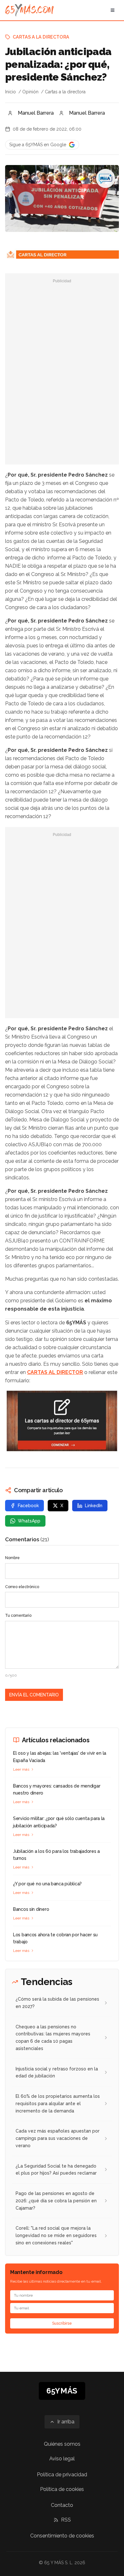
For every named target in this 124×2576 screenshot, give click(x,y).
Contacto (62, 2505)
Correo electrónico (22, 1587)
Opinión (30, 92)
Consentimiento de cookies (62, 2536)
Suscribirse (62, 2323)
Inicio (10, 92)
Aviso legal (62, 2459)
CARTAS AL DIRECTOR (55, 1372)
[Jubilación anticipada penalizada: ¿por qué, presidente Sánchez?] (106, 178)
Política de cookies (62, 2489)
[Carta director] (62, 1421)
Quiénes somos (62, 2444)
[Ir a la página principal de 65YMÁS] (29, 10)
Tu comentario (18, 1615)
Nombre (12, 1558)
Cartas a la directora (41, 37)
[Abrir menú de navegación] (113, 10)
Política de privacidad (62, 2475)
